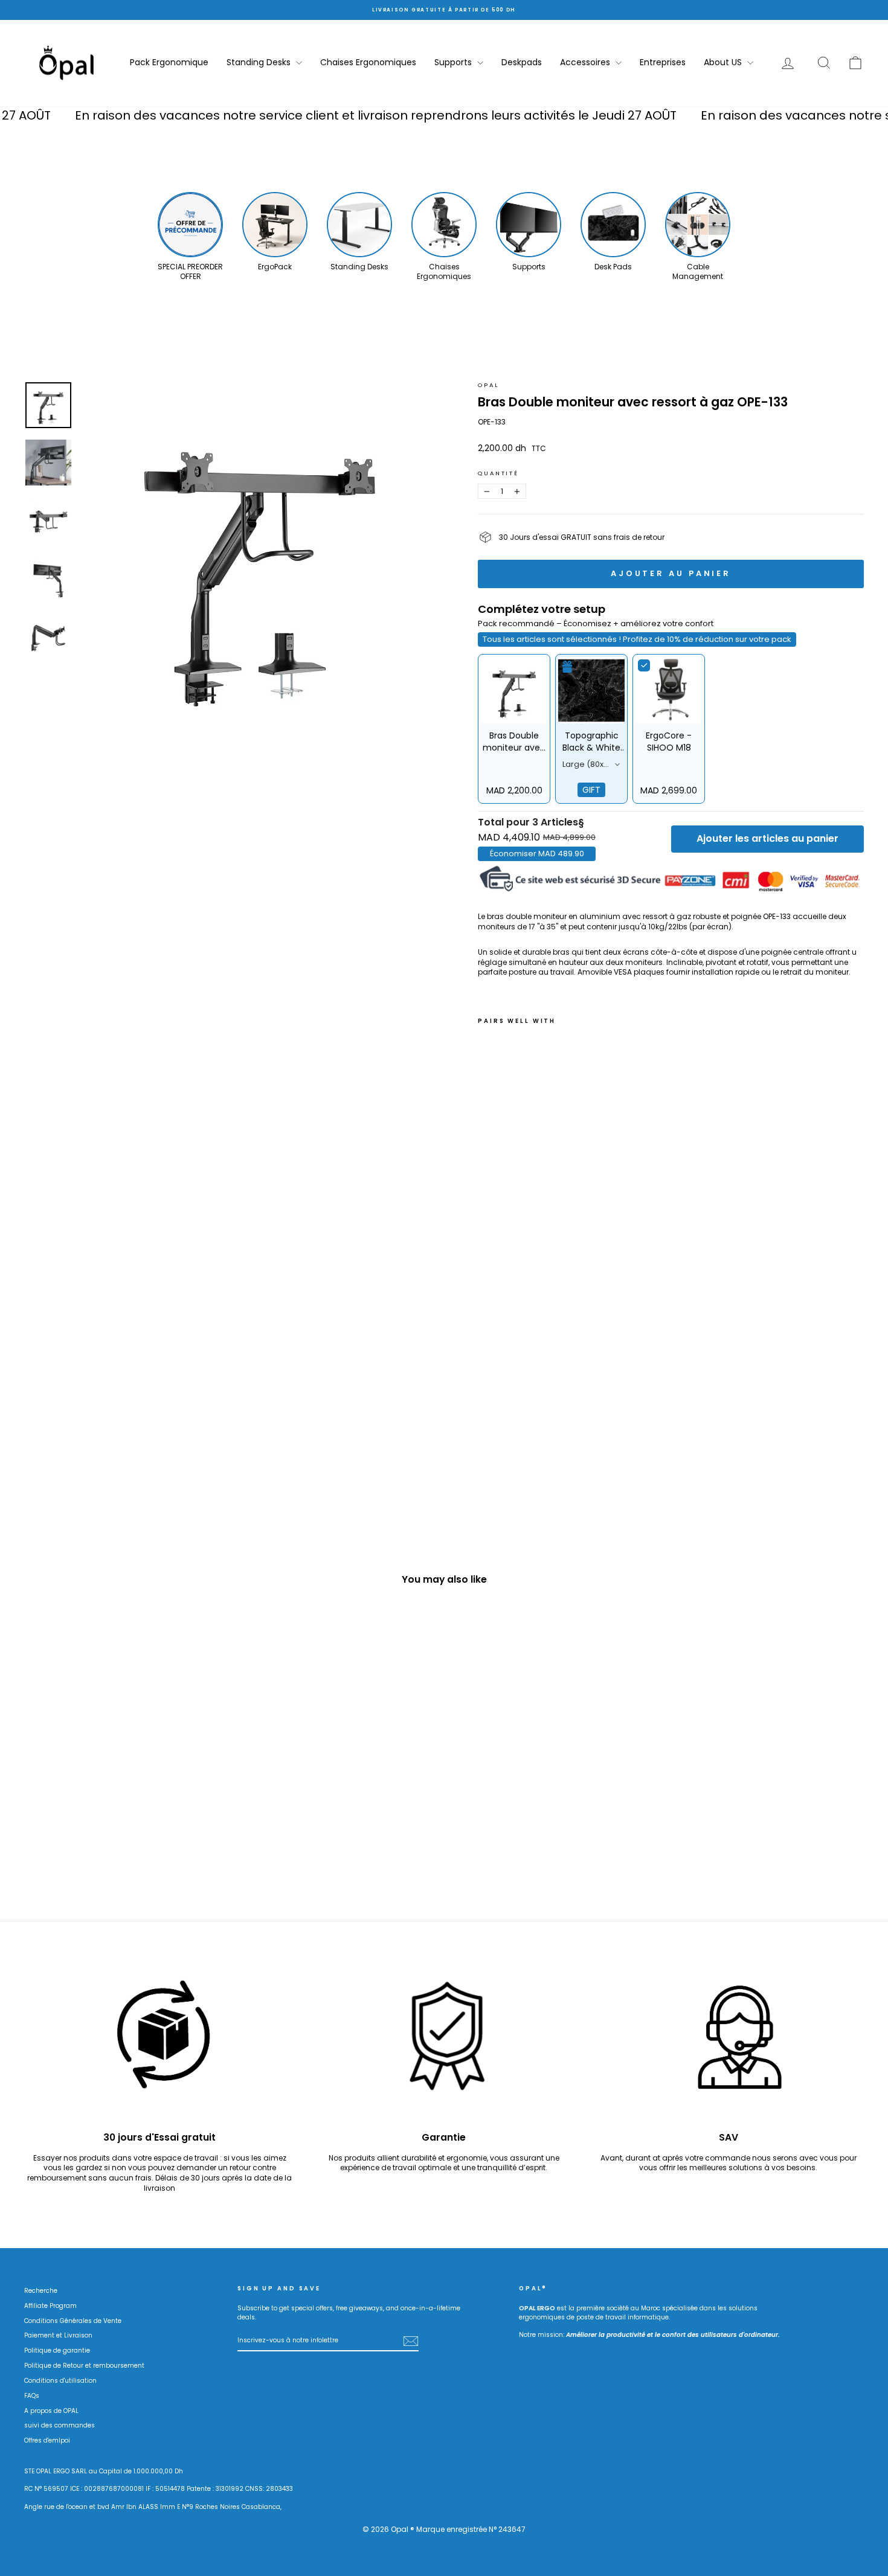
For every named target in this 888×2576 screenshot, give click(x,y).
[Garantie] (444, 2043)
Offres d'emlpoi (47, 2440)
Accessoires (586, 62)
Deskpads (522, 62)
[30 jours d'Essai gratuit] (160, 2043)
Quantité (498, 473)
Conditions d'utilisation (60, 2381)
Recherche (41, 2291)
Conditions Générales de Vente (73, 2321)
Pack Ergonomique (169, 62)
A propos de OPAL (51, 2411)
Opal (488, 385)
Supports (454, 62)
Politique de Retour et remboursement (84, 2366)
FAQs (32, 2396)
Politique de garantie (57, 2350)
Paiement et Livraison (58, 2335)
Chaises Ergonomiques (368, 62)
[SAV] (728, 2043)
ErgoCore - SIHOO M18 (669, 742)
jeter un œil (124, 1805)
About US (724, 62)
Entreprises (663, 62)
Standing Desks (260, 62)
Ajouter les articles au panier (767, 838)
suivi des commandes (60, 2425)
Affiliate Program (50, 2306)
